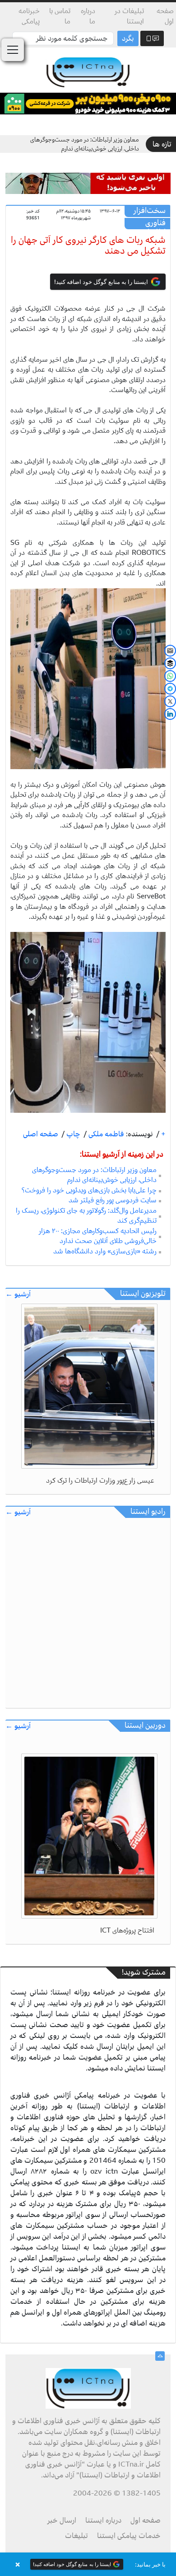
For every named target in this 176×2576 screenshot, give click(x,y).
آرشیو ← (18, 1294)
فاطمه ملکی (105, 1134)
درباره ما (88, 16)
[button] (88, 2564)
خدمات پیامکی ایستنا (129, 2536)
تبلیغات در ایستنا (129, 16)
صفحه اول (165, 16)
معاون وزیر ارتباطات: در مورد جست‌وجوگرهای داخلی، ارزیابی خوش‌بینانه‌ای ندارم (85, 144)
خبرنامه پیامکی (29, 16)
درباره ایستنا (103, 2520)
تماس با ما (60, 16)
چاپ (72, 1134)
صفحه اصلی (41, 1134)
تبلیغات (76, 2536)
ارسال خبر (62, 2520)
